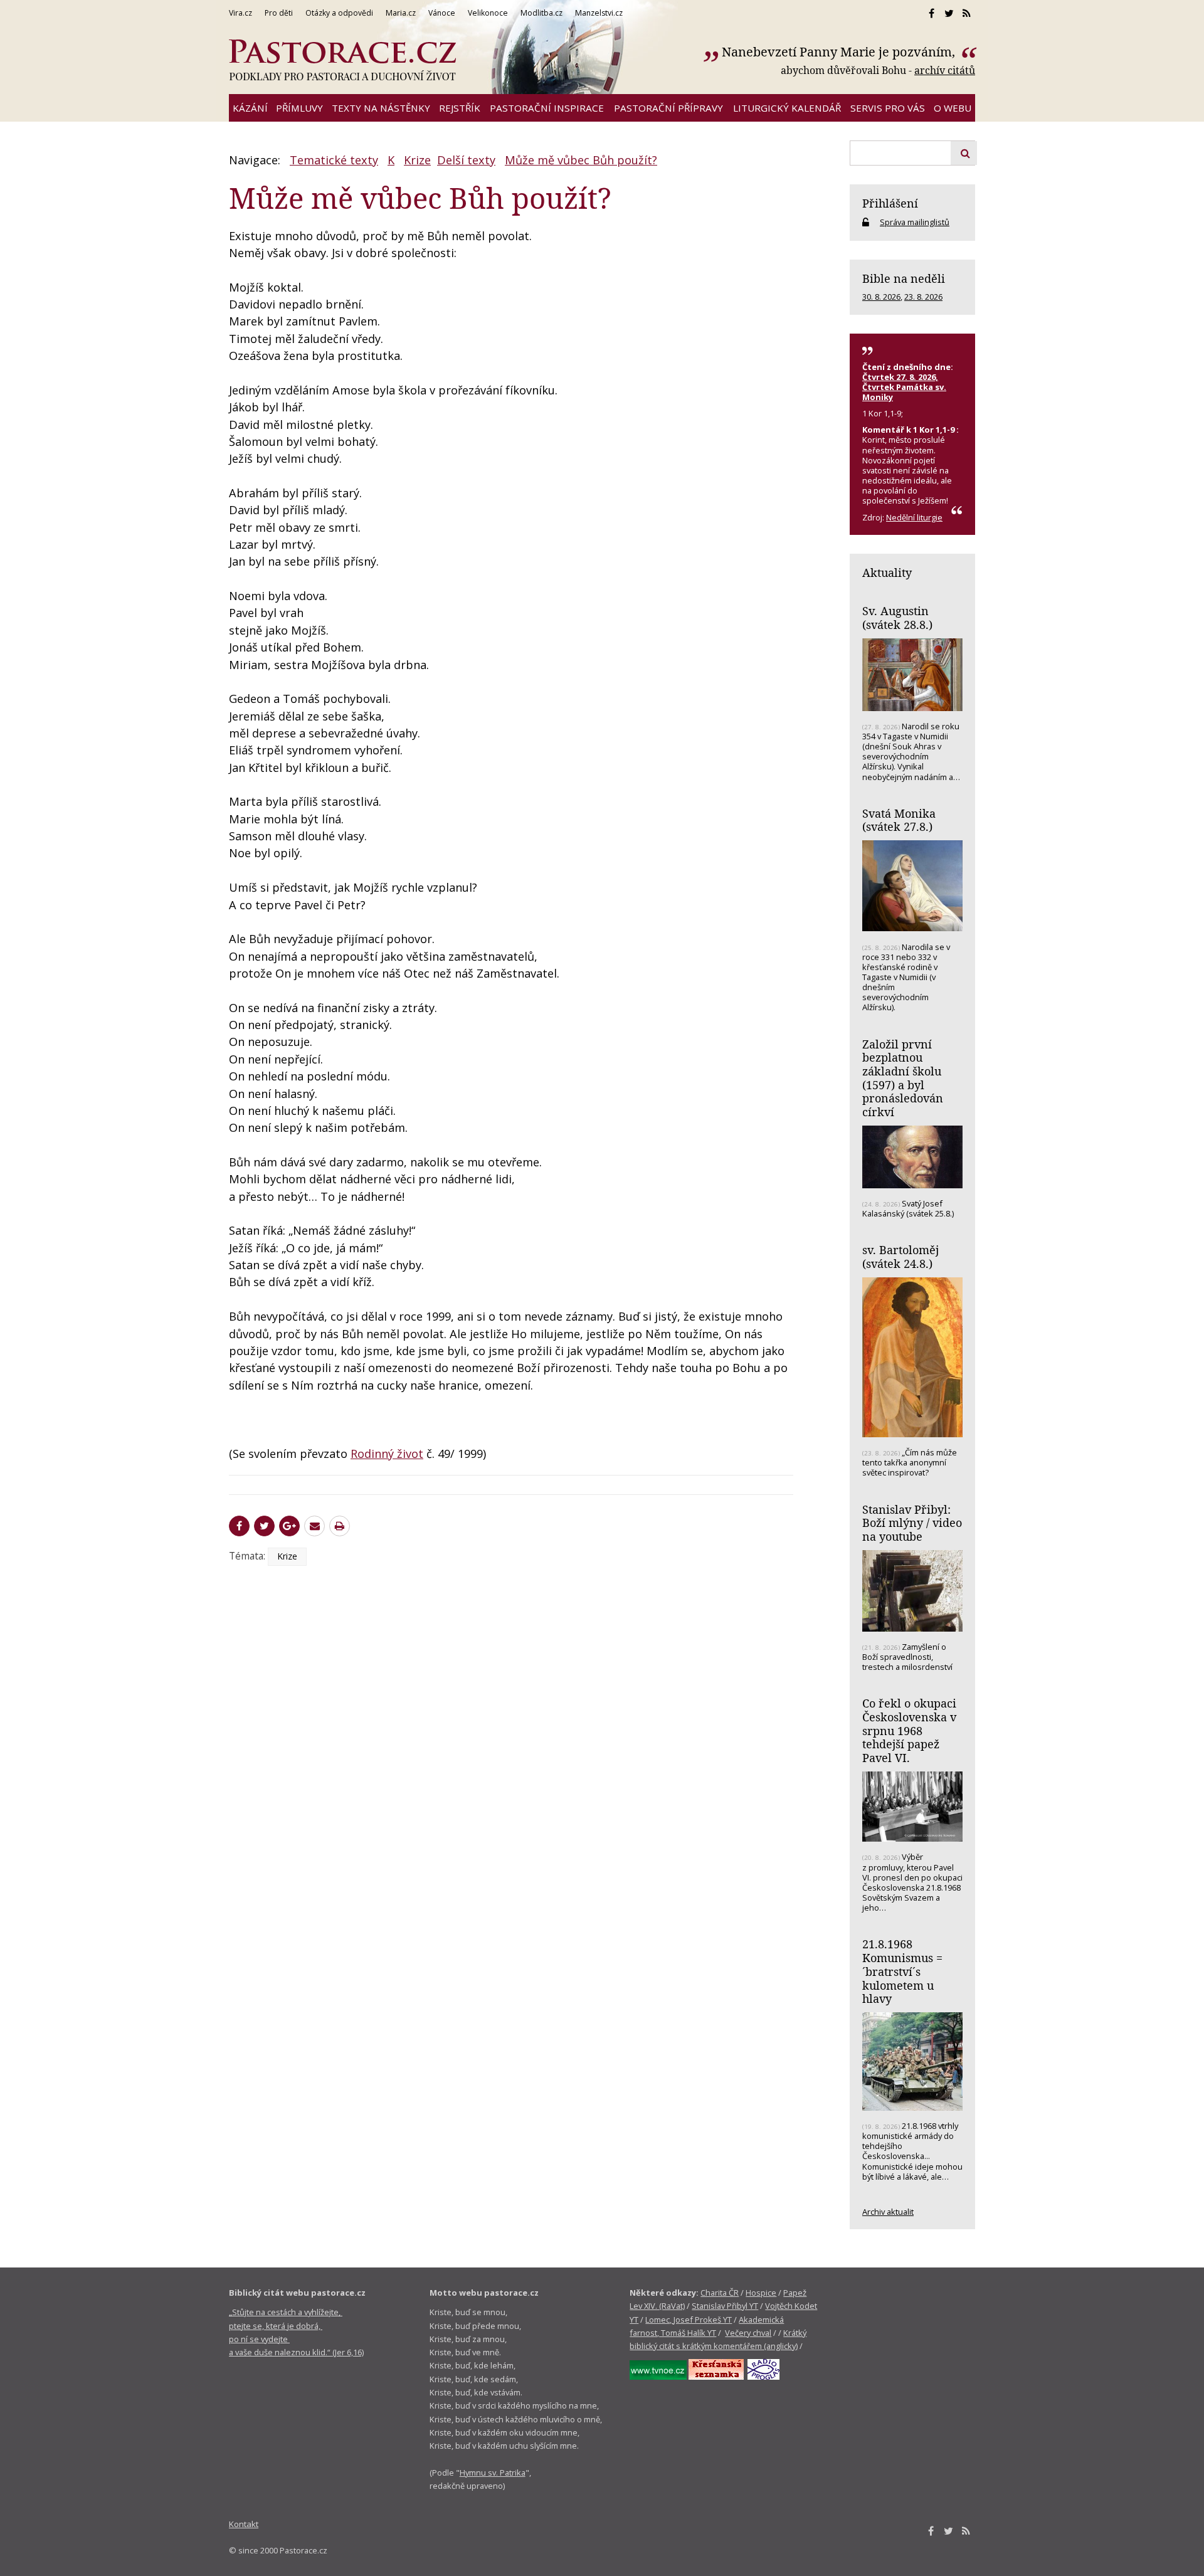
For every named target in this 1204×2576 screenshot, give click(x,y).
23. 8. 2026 (923, 297)
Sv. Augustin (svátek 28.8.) (897, 618)
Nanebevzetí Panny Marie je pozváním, (840, 52)
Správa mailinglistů (915, 222)
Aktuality (887, 573)
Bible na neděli (904, 278)
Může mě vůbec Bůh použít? (581, 160)
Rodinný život (387, 1454)
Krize (417, 160)
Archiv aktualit (888, 2212)
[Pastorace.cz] (342, 60)
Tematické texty (334, 160)
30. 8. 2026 (881, 297)
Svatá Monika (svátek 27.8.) (899, 820)
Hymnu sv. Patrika (493, 2473)
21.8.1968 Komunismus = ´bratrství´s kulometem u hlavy (902, 1971)
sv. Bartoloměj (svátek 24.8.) (900, 1257)
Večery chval (748, 2333)
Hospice (761, 2293)
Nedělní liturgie (914, 517)
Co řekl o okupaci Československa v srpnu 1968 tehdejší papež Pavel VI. (909, 1730)
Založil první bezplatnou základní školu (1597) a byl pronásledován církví (903, 1078)
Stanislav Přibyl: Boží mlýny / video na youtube (912, 1523)
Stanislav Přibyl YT (725, 2306)
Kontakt (244, 2524)
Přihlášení (890, 203)
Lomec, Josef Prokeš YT (689, 2320)
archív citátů (945, 70)
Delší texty (466, 160)
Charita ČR (720, 2293)
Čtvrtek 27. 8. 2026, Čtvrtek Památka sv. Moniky (904, 387)
